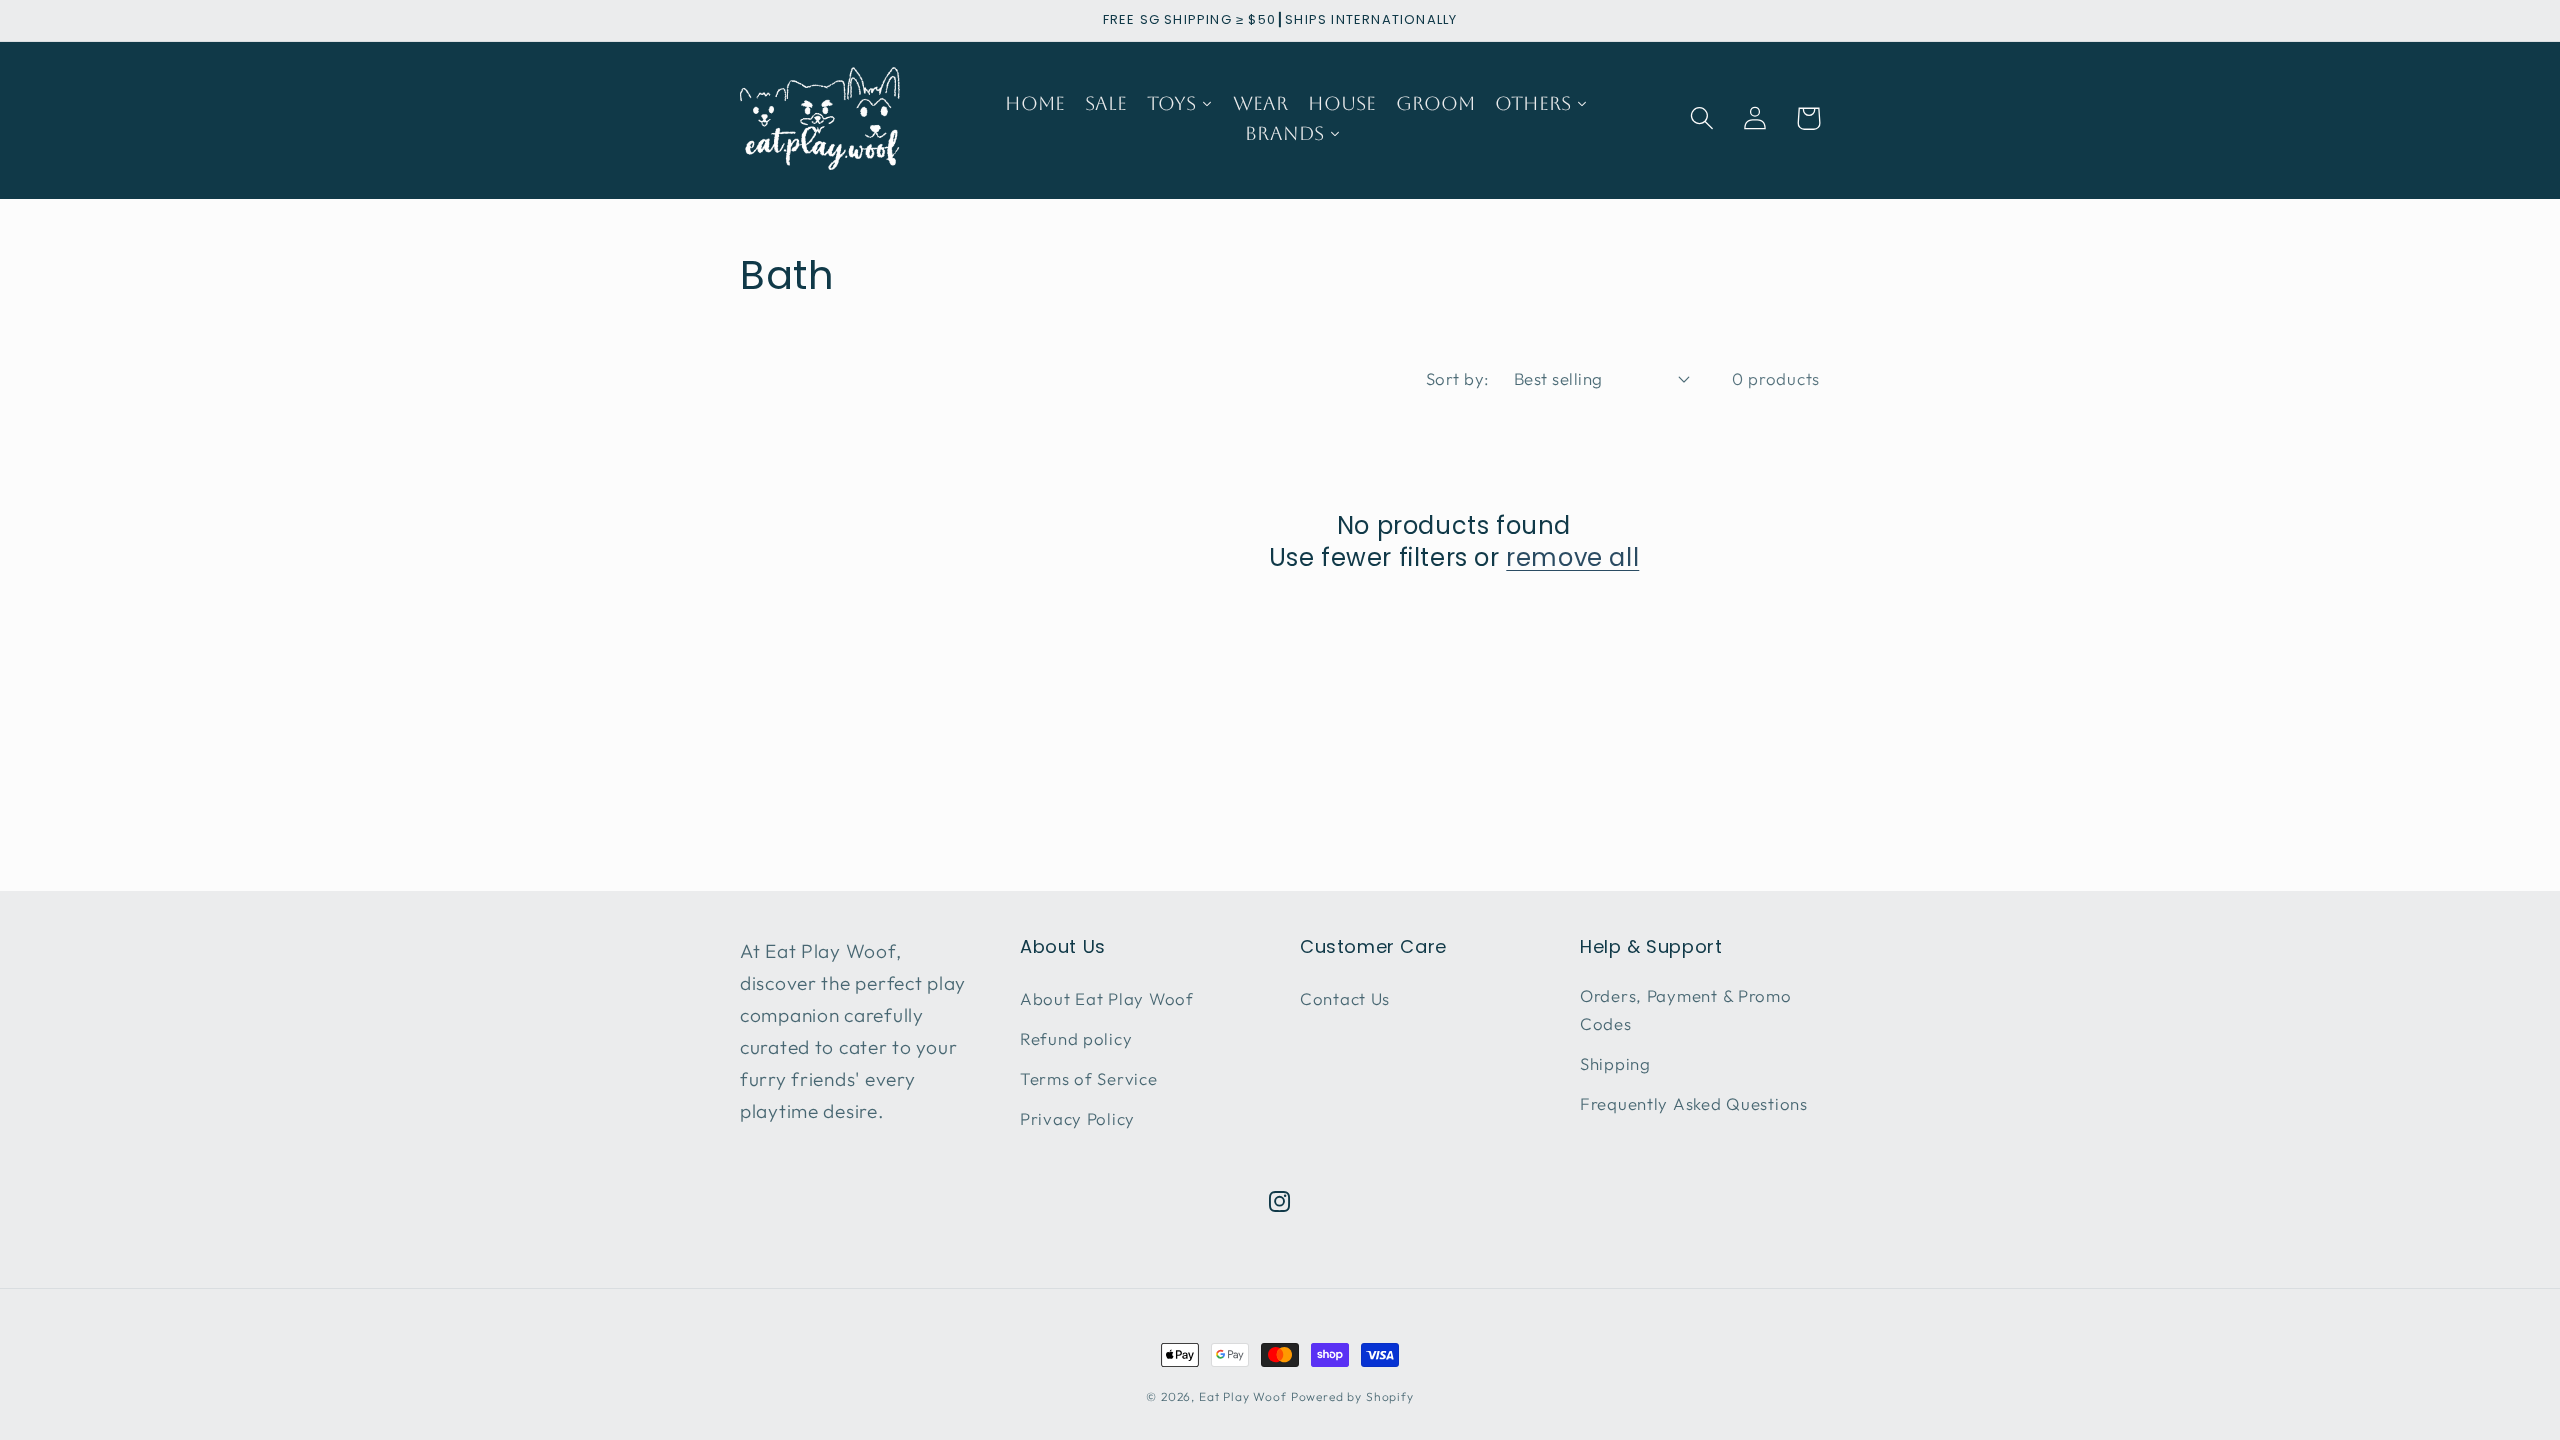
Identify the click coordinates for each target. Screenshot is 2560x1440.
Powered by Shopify (1352, 1396)
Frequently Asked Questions (1694, 1103)
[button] (1702, 118)
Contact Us (1345, 998)
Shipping (1615, 1063)
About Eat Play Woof (1107, 998)
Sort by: (1458, 378)
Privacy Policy (1077, 1118)
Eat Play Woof (1243, 1396)
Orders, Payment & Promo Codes (1686, 1009)
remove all (1572, 557)
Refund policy (1076, 1038)
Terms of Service (1089, 1078)
